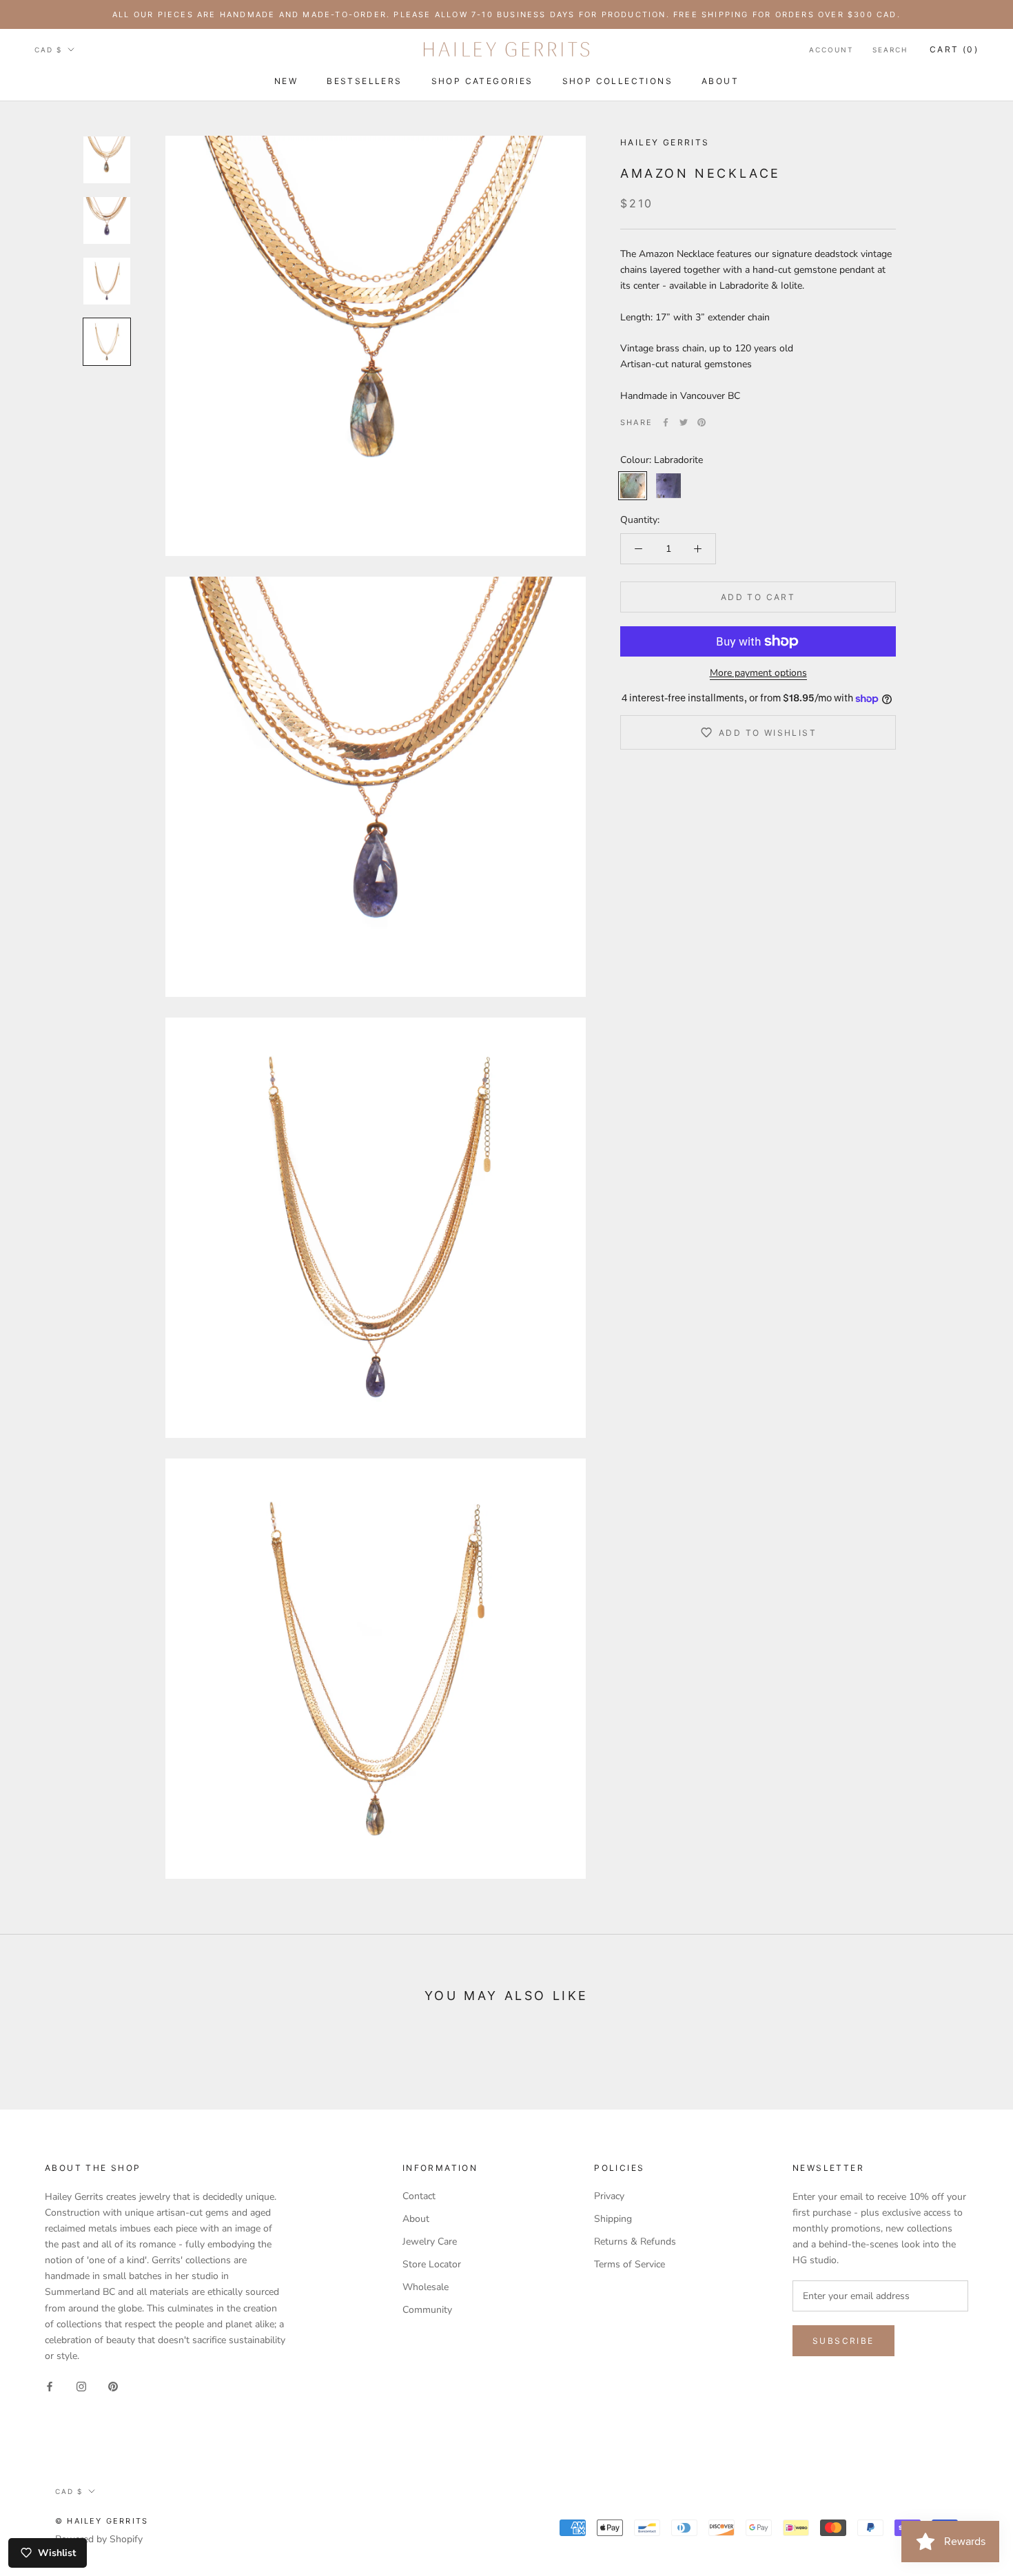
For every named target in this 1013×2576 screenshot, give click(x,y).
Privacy (609, 2196)
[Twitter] (684, 422)
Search (890, 50)
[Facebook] (666, 422)
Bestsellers (364, 81)
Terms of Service (630, 2264)
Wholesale (426, 2287)
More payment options (758, 673)
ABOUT (720, 81)
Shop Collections (617, 81)
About (416, 2219)
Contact (419, 2196)
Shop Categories (482, 81)
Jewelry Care (430, 2242)
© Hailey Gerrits (102, 2521)
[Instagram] (81, 2386)
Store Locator (432, 2264)
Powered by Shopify (99, 2539)
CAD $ (48, 50)
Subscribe (843, 2341)
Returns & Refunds (635, 2242)
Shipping (613, 2219)
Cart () (954, 49)
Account (831, 50)
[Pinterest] (702, 422)
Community (427, 2310)
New (286, 81)
